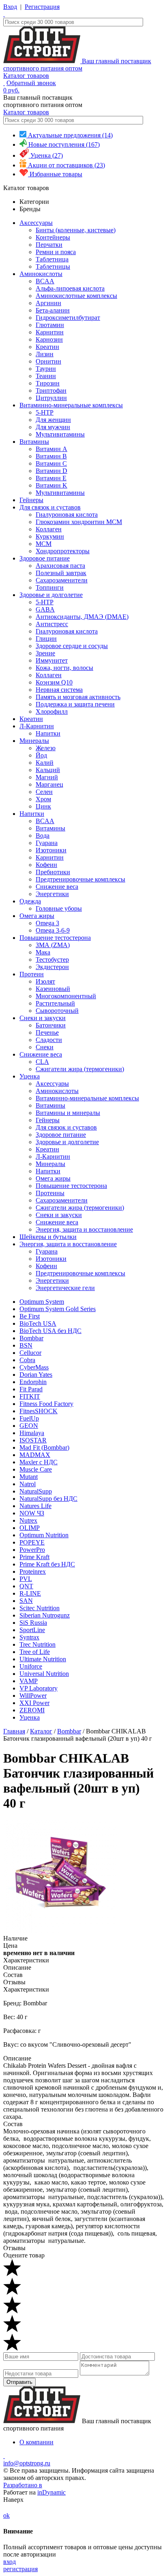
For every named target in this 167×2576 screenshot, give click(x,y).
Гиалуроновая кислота (67, 515)
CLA (42, 1062)
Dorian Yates (36, 1375)
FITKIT (30, 1396)
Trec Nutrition (37, 1644)
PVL (26, 1579)
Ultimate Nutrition (43, 1659)
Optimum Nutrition (44, 1535)
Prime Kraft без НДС (47, 1564)
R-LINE (30, 1593)
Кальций (48, 770)
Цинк (43, 806)
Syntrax (29, 1637)
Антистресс (52, 624)
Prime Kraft (34, 1557)
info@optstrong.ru (27, 2463)
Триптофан (51, 390)
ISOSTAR (33, 1440)
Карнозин (49, 339)
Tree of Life (35, 1652)
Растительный (55, 1003)
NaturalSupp (36, 1491)
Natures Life (35, 1506)
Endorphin (33, 1382)
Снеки (45, 1047)
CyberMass (34, 1367)
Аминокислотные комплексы (76, 296)
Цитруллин (51, 398)
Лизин (45, 354)
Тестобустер (52, 960)
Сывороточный (57, 1011)
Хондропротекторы (63, 551)
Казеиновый (53, 989)
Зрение (45, 653)
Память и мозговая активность (78, 697)
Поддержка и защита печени (75, 704)
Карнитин (50, 332)
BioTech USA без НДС (50, 1331)
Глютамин (50, 325)
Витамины (34, 442)
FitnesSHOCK (39, 1411)
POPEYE (32, 1542)
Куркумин (50, 536)
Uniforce (31, 1666)
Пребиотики (53, 872)
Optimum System (42, 1302)
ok (6, 2515)
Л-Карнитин (37, 726)
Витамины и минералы (68, 1113)
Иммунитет (52, 660)
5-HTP (45, 412)
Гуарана (47, 843)
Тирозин (48, 383)
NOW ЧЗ (32, 1513)
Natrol (28, 1484)
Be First (30, 1316)
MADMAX (35, 1455)
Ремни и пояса (56, 252)
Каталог (41, 1731)
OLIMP (30, 1528)
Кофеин (46, 865)
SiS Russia (33, 1623)
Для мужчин (53, 427)
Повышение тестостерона (55, 938)
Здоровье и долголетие (51, 595)
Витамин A (51, 449)
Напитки (48, 733)
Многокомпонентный (66, 996)
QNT (26, 1586)
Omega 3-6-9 (53, 930)
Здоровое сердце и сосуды (72, 646)
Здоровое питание (45, 558)
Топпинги (50, 587)
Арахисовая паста (60, 566)
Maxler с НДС (39, 1462)
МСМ (44, 544)
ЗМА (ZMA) (53, 945)
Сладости (49, 1040)
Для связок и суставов (50, 507)
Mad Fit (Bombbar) (44, 1447)
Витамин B (51, 456)
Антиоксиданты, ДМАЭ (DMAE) (82, 617)
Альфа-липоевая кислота (70, 288)
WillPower (33, 1696)
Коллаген (49, 529)
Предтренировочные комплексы (80, 879)
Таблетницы (53, 266)
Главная (14, 1731)
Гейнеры (31, 500)
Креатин (47, 347)
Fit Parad (31, 1389)
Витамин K (51, 485)
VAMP (29, 1681)
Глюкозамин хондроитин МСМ (79, 522)
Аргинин (48, 303)
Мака (43, 952)
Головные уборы (59, 908)
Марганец (49, 784)
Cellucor (30, 1353)
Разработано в (23, 2485)
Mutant (29, 1477)
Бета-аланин (53, 310)
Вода (43, 835)
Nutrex (28, 1520)
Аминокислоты (41, 274)
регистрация (20, 2569)
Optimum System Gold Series (58, 1309)
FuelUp (29, 1418)
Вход (10, 7)
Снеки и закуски (43, 1018)
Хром (43, 799)
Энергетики (52, 894)
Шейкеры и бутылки (48, 1237)
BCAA (45, 281)
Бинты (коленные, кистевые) (76, 230)
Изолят (45, 981)
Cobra (27, 1360)
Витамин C (51, 463)
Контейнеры (53, 237)
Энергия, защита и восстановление (84, 1229)
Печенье (47, 1032)
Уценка (30, 1076)
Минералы (34, 741)
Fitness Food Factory (46, 1404)
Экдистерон (52, 967)
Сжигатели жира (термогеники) (80, 1069)
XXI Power (34, 1703)
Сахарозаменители (62, 580)
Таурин (46, 369)
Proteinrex (33, 1571)
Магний (47, 777)
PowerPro (32, 1550)
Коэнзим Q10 (54, 682)
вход (10, 2562)
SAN (26, 1601)
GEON (29, 1426)
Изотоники (51, 850)
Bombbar (31, 1338)
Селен (44, 792)
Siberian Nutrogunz (45, 1615)
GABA (45, 609)
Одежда (30, 901)
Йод (41, 755)
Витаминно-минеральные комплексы (71, 405)
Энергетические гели (65, 1288)
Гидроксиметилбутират (68, 318)
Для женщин (53, 420)
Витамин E (51, 478)
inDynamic (51, 2492)
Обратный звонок (31, 83)
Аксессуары (36, 223)
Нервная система (59, 690)
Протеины (50, 1193)
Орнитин (48, 361)
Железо (46, 748)
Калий (45, 763)
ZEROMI (32, 1710)
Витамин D (51, 471)
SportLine (32, 1630)
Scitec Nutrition (40, 1608)
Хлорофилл (52, 711)
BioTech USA (38, 1323)
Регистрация (42, 7)
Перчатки (49, 245)
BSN (26, 1345)
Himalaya (32, 1433)
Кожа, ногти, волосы (64, 668)
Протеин (32, 974)
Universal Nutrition (44, 1674)
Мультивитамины (60, 434)
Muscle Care (36, 1469)
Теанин (46, 376)
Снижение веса (57, 887)
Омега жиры (37, 916)
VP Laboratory (39, 1688)
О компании (36, 2442)
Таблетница (52, 259)
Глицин (46, 639)
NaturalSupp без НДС (48, 1499)
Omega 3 (47, 923)
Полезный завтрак (61, 573)
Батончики (51, 1025)
